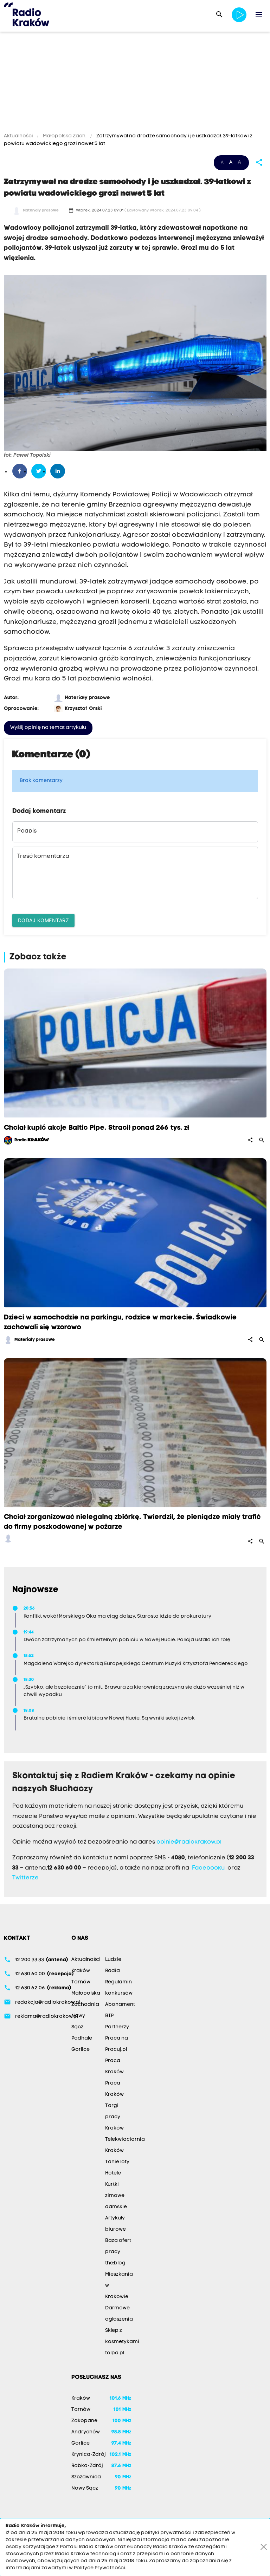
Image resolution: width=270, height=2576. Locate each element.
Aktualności (19, 136)
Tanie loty (117, 2162)
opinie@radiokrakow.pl (189, 1842)
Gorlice (81, 2050)
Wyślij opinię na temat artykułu (48, 728)
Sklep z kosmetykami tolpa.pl (122, 2342)
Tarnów (81, 1982)
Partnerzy (117, 2027)
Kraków (81, 1971)
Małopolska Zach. (65, 136)
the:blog (115, 2263)
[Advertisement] (135, 83)
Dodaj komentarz (44, 920)
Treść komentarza (43, 856)
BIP (109, 2016)
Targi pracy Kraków (114, 2117)
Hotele (113, 2173)
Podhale (82, 2038)
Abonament (120, 2005)
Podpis (27, 831)
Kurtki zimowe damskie (116, 2196)
